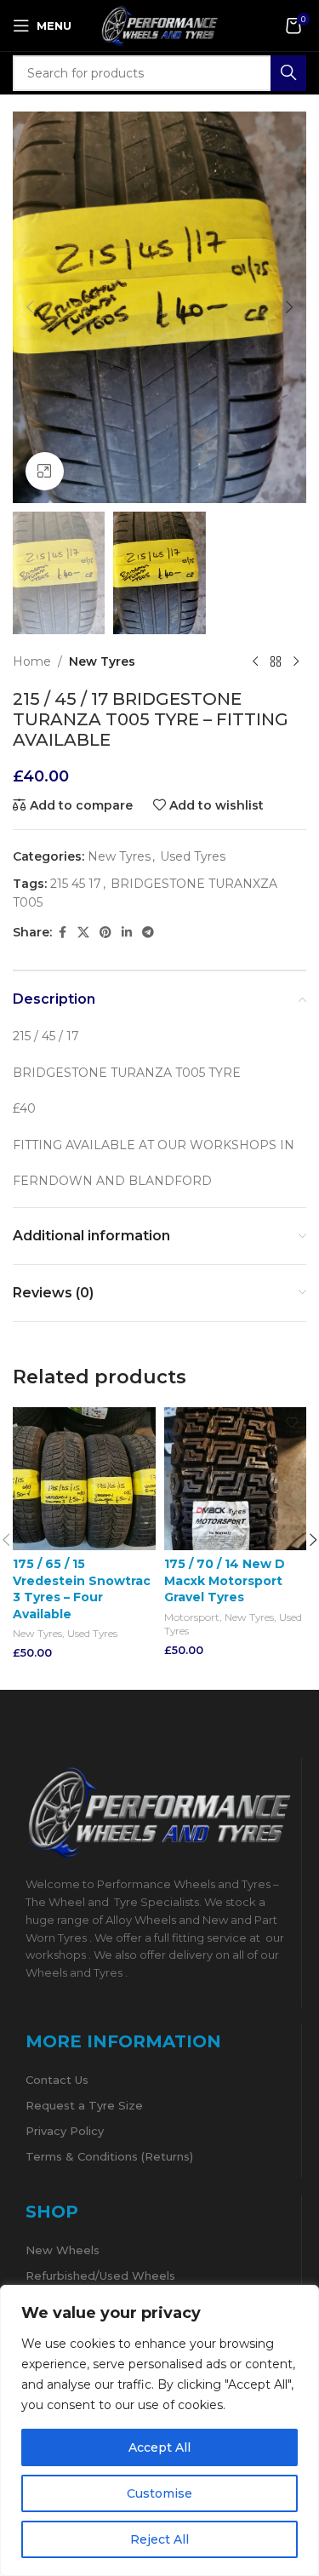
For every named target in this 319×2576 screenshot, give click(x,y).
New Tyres (102, 661)
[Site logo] (160, 25)
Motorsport (192, 1617)
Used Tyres (193, 856)
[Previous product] (255, 661)
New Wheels (63, 2250)
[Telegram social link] (148, 933)
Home (32, 661)
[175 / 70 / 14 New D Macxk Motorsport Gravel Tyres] (236, 1479)
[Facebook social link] (62, 933)
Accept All (159, 2447)
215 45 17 (76, 884)
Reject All (159, 2539)
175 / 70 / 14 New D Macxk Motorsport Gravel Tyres (225, 1580)
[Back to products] (276, 661)
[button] (30, 307)
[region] (159, 2430)
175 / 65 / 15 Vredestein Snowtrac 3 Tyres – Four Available (82, 1589)
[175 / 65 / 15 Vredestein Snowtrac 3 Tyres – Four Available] (84, 1479)
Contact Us (57, 2080)
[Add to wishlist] (141, 1422)
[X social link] (83, 933)
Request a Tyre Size (84, 2105)
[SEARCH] (288, 73)
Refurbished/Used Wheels (100, 2275)
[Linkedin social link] (127, 933)
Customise (159, 2493)
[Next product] (296, 661)
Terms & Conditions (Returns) (109, 2156)
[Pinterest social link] (105, 933)
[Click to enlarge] (45, 471)
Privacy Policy (65, 2131)
